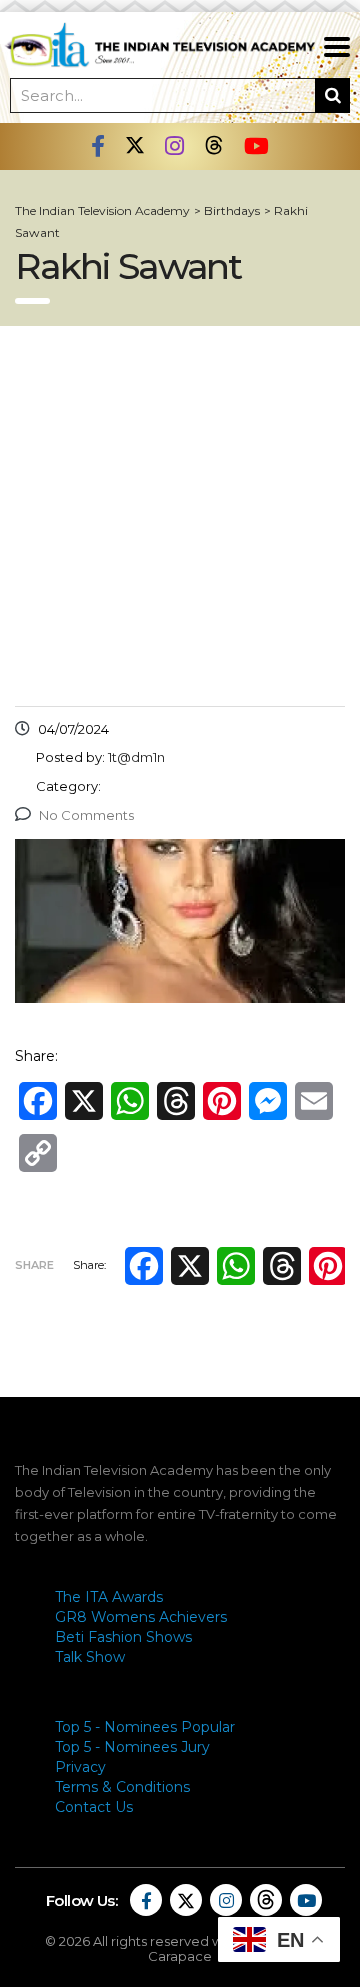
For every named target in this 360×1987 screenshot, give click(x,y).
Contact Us (94, 1807)
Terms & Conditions (122, 1787)
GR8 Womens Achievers (141, 1617)
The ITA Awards (109, 1597)
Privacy (80, 1767)
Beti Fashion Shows (123, 1637)
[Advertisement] (180, 516)
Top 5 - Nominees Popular (145, 1727)
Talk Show (90, 1657)
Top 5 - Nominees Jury (132, 1747)
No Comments (86, 815)
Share (34, 1265)
